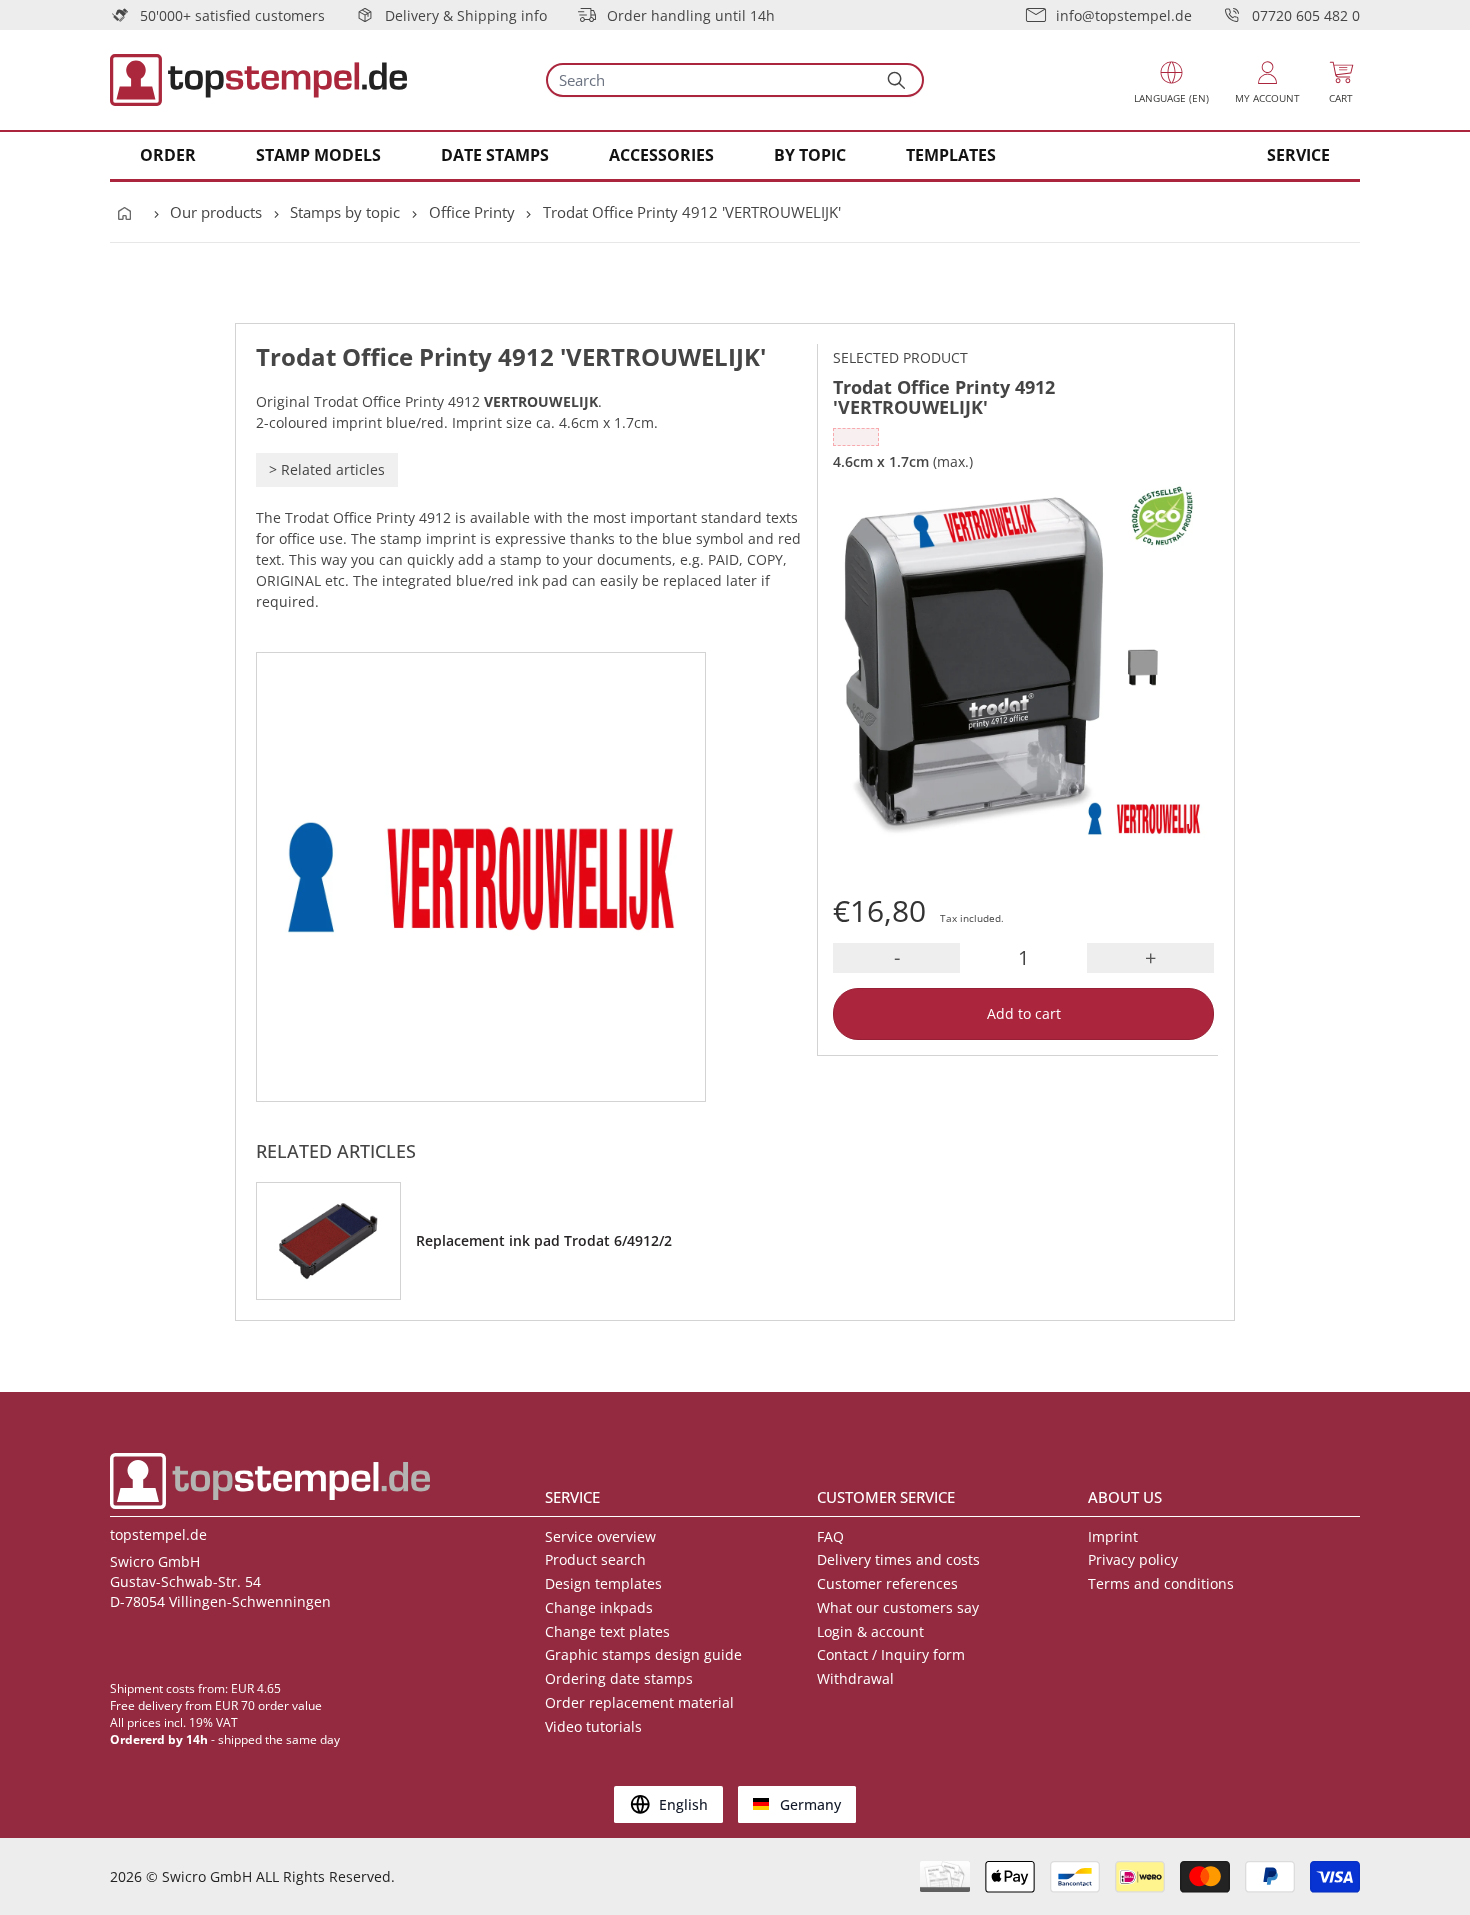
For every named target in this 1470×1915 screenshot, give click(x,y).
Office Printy (472, 212)
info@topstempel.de (1124, 15)
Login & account (870, 1631)
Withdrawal (855, 1678)
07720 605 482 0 (1306, 15)
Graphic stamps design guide (643, 1654)
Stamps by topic (345, 212)
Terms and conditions (1161, 1583)
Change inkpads (599, 1607)
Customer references (887, 1583)
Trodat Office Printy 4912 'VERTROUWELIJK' (692, 212)
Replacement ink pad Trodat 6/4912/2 (544, 1240)
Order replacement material (639, 1702)
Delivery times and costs (898, 1559)
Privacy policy (1133, 1559)
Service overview (600, 1536)
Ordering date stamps (619, 1678)
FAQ (830, 1536)
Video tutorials (593, 1726)
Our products (216, 212)
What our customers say (898, 1607)
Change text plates (607, 1631)
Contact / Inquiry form (891, 1654)
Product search (595, 1559)
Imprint (1113, 1536)
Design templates (603, 1583)
